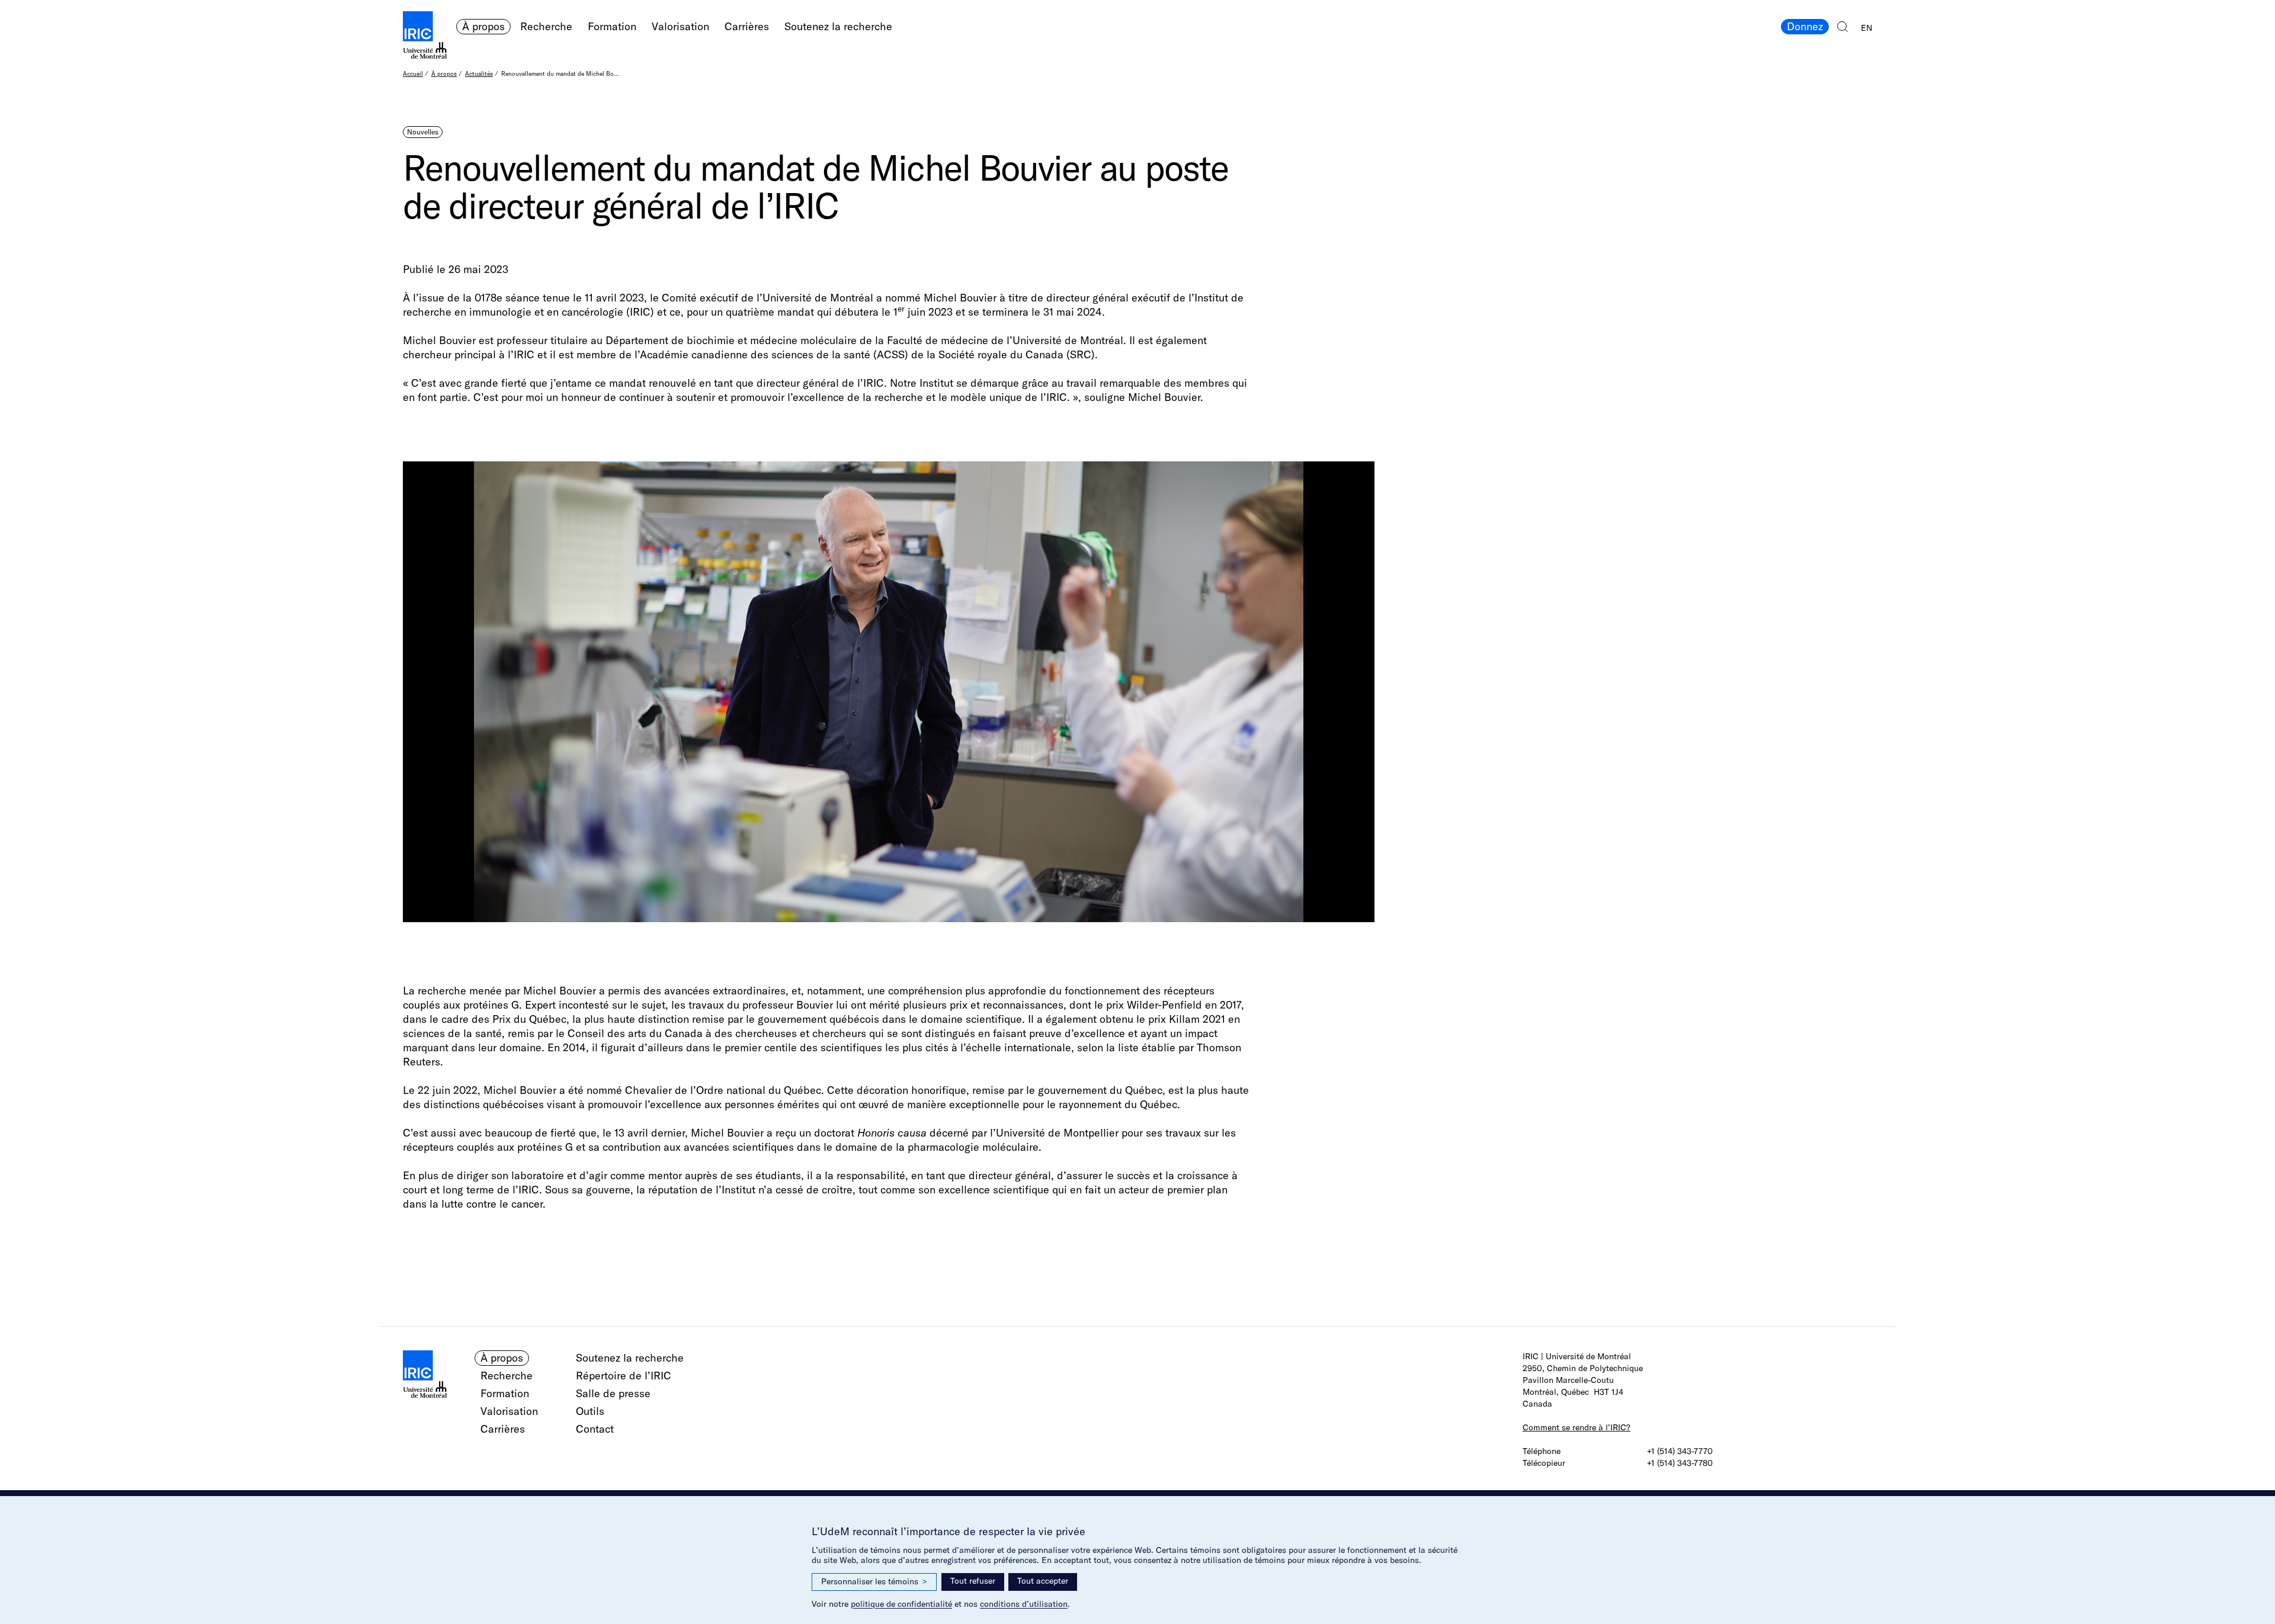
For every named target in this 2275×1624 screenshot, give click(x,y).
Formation (612, 26)
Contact (595, 1429)
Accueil (413, 74)
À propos (483, 26)
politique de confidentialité (901, 1604)
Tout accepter (1043, 1581)
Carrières (747, 26)
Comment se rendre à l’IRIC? (1577, 1427)
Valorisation (680, 26)
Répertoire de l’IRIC (624, 1376)
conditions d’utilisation (1024, 1604)
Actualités (479, 74)
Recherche (546, 26)
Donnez (1805, 26)
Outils (590, 1411)
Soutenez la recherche (838, 26)
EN (1867, 28)
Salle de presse (613, 1393)
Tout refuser (973, 1581)
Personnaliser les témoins (874, 1581)
